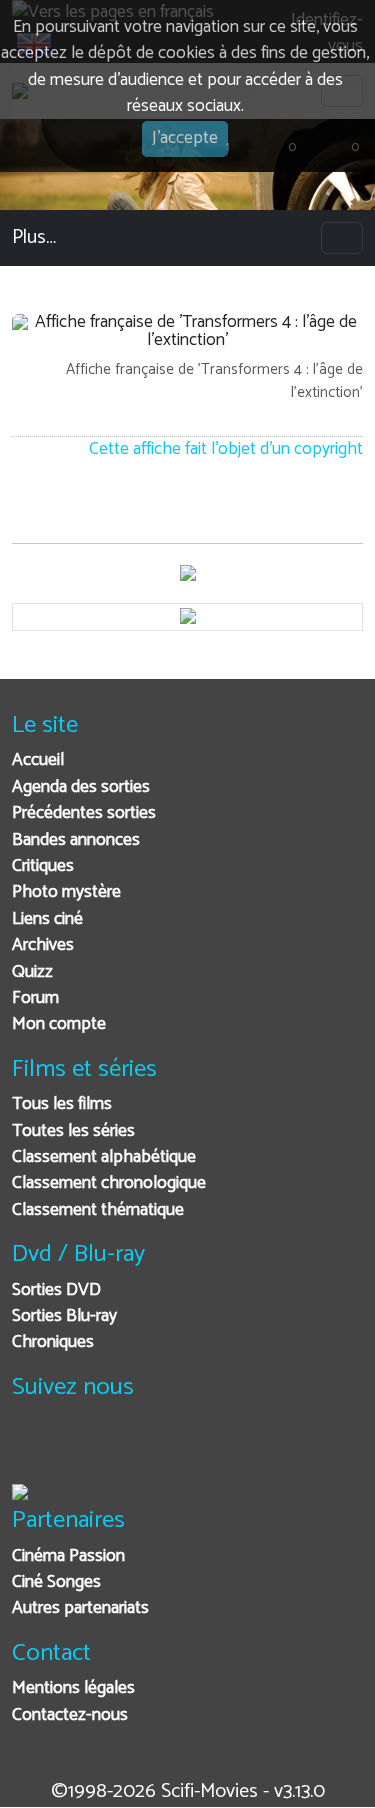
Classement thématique (98, 1210)
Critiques (43, 866)
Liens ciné (47, 919)
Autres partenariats (80, 1608)
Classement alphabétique (104, 1157)
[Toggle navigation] (342, 238)
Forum (35, 998)
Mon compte (59, 1024)
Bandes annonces (76, 840)
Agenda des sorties (81, 787)
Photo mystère (66, 892)
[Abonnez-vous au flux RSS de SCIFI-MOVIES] (179, 1449)
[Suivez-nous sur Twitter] (81, 1449)
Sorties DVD (56, 1290)
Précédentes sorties (84, 813)
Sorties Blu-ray (64, 1316)
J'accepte (185, 138)
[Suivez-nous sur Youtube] (130, 1449)
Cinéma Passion (68, 1556)
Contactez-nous (70, 1715)
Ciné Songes (56, 1582)
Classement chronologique (109, 1183)
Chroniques (53, 1342)
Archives (43, 945)
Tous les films (62, 1104)
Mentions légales (73, 1688)
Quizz (32, 972)
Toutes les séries (73, 1131)
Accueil (38, 760)
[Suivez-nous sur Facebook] (32, 1449)
